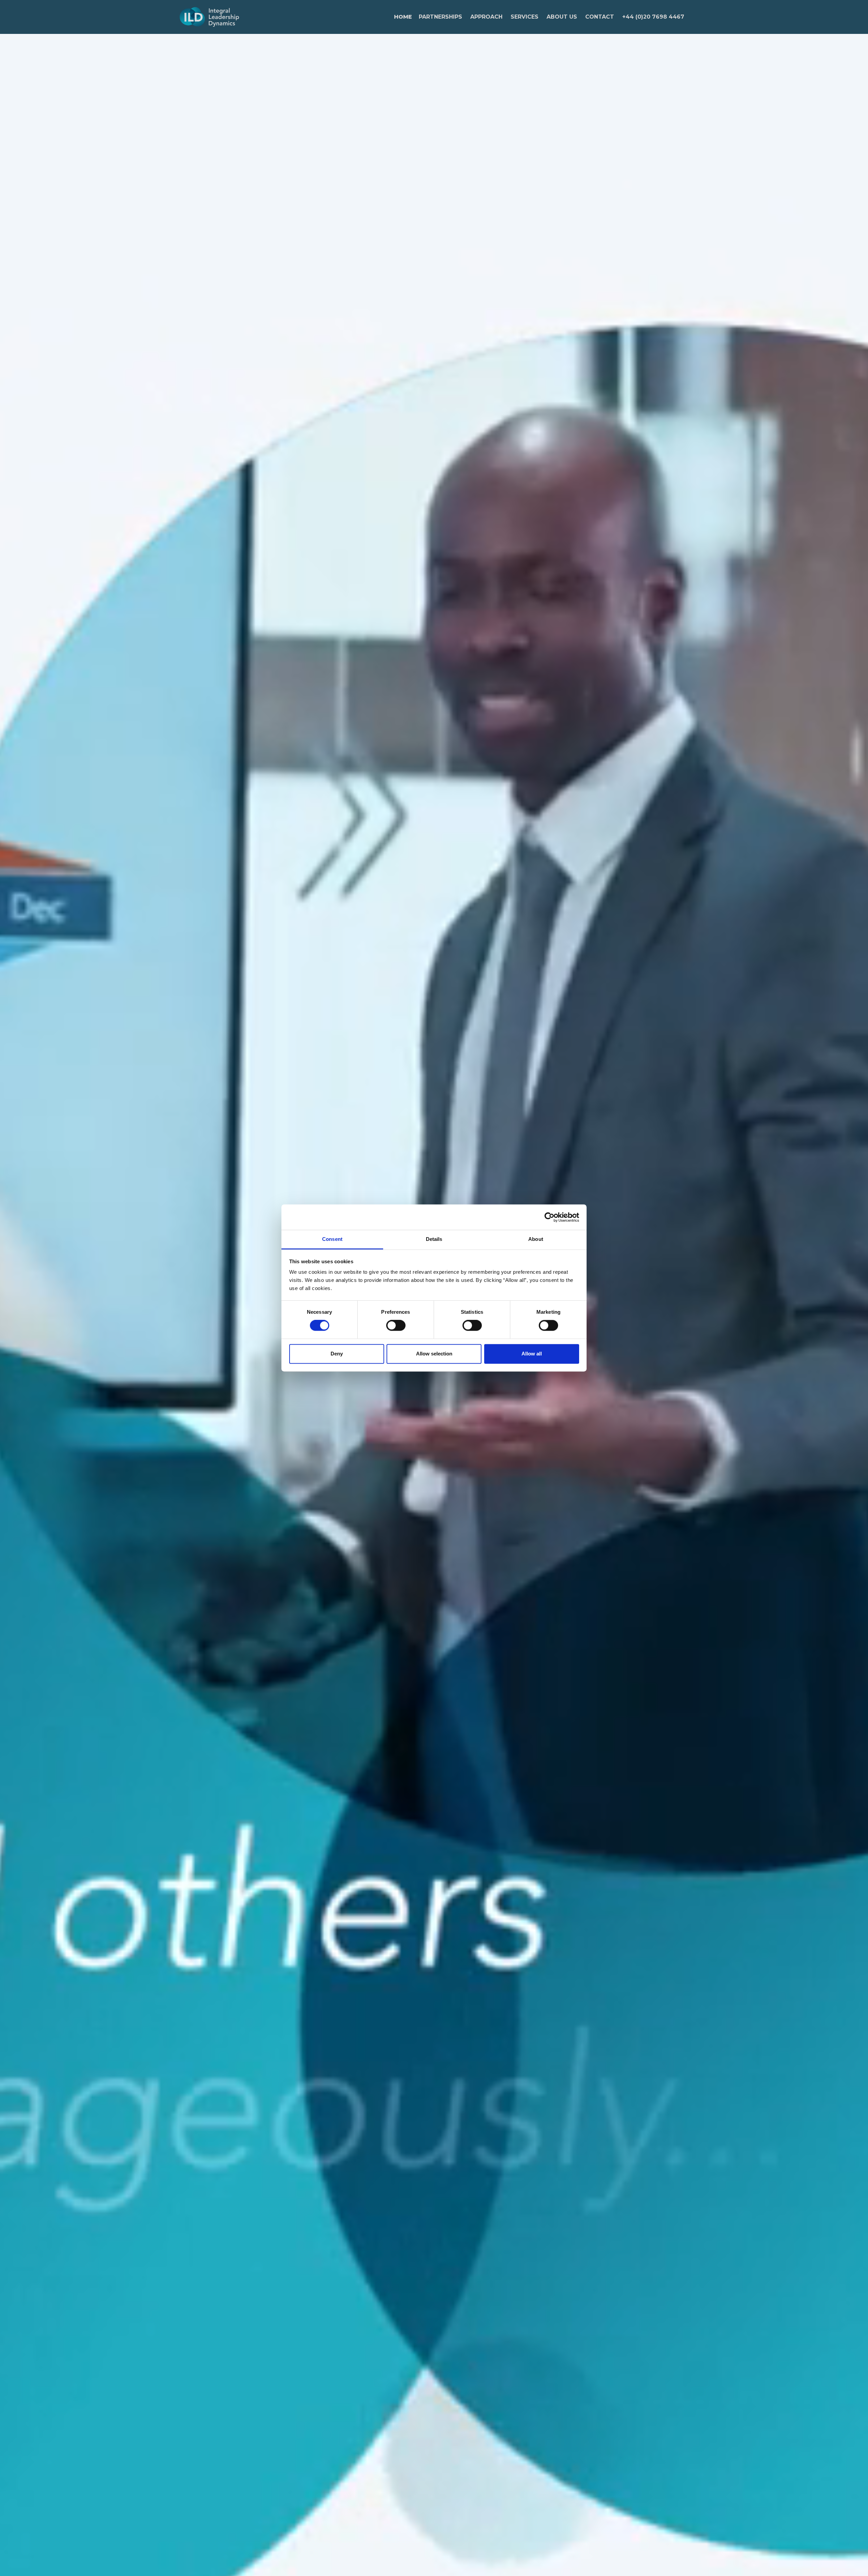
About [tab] (536, 1239)
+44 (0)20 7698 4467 (653, 17)
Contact (600, 17)
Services (525, 17)
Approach (486, 17)
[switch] (396, 1326)
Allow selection (434, 1354)
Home (403, 17)
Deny (337, 1354)
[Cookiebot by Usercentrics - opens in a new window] (549, 1217)
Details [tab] (434, 1239)
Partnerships (440, 17)
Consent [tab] (332, 1239)
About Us (562, 17)
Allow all (532, 1354)
